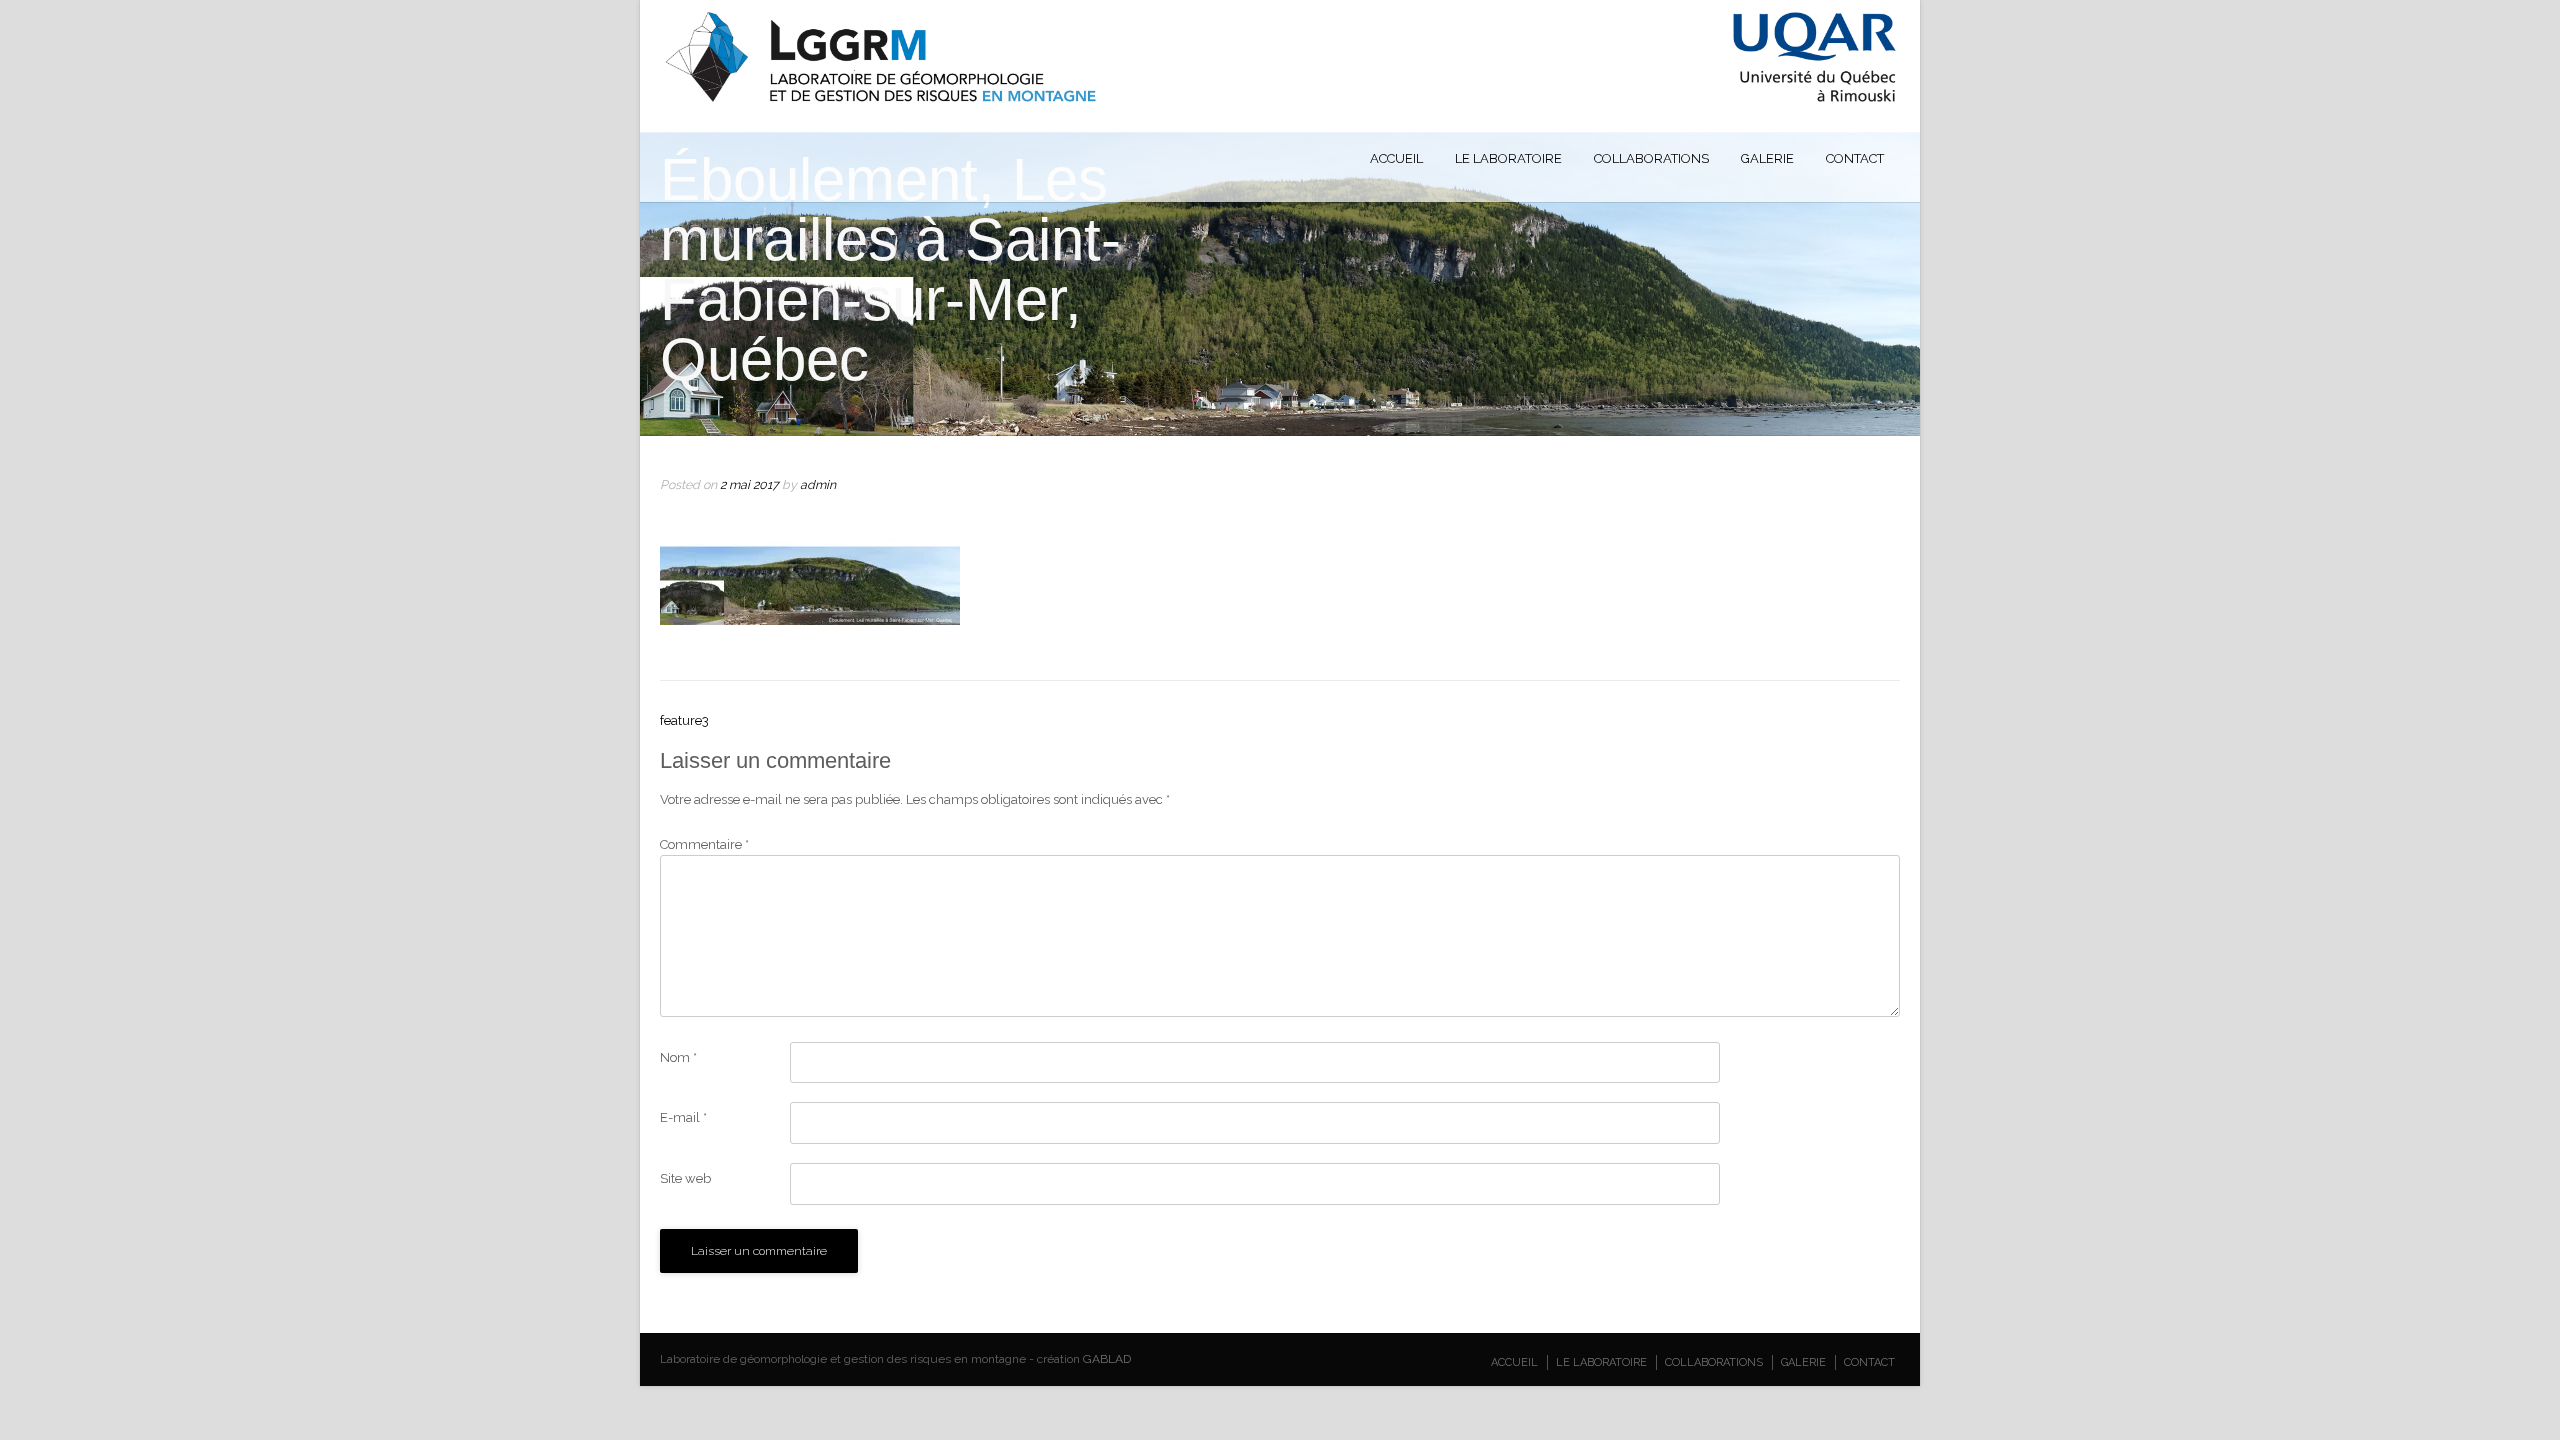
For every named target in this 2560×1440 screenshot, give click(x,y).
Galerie (1767, 158)
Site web (685, 1178)
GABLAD (1107, 1359)
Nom (678, 1057)
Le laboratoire (1508, 158)
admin (818, 484)
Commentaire (704, 844)
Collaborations (1651, 158)
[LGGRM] (1281, 99)
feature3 (684, 720)
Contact (1855, 158)
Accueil (1396, 158)
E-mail (683, 1117)
